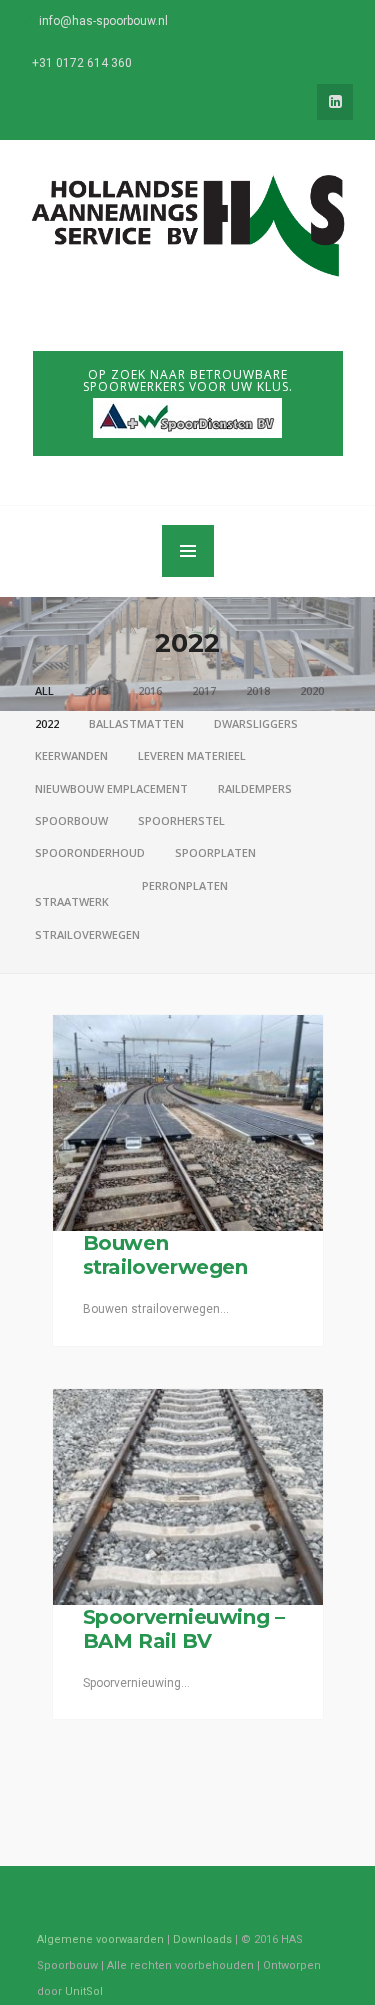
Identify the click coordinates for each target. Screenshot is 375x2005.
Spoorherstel (181, 820)
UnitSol (84, 1991)
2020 (312, 690)
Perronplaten (185, 885)
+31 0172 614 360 (82, 63)
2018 (258, 690)
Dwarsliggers (256, 723)
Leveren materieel (192, 755)
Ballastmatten (136, 723)
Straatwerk (72, 901)
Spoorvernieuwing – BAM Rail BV (184, 1629)
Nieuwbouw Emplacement (111, 788)
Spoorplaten (215, 852)
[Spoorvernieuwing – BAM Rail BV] (188, 1497)
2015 (96, 690)
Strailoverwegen (87, 934)
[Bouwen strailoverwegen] (188, 1123)
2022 (47, 723)
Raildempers (255, 788)
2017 (204, 690)
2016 (150, 690)
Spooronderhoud (90, 852)
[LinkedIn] (335, 102)
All (44, 690)
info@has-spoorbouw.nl (103, 21)
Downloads (202, 1939)
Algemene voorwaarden (100, 1939)
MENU (188, 551)
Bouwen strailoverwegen (165, 1255)
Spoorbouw (71, 820)
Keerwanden (71, 755)
